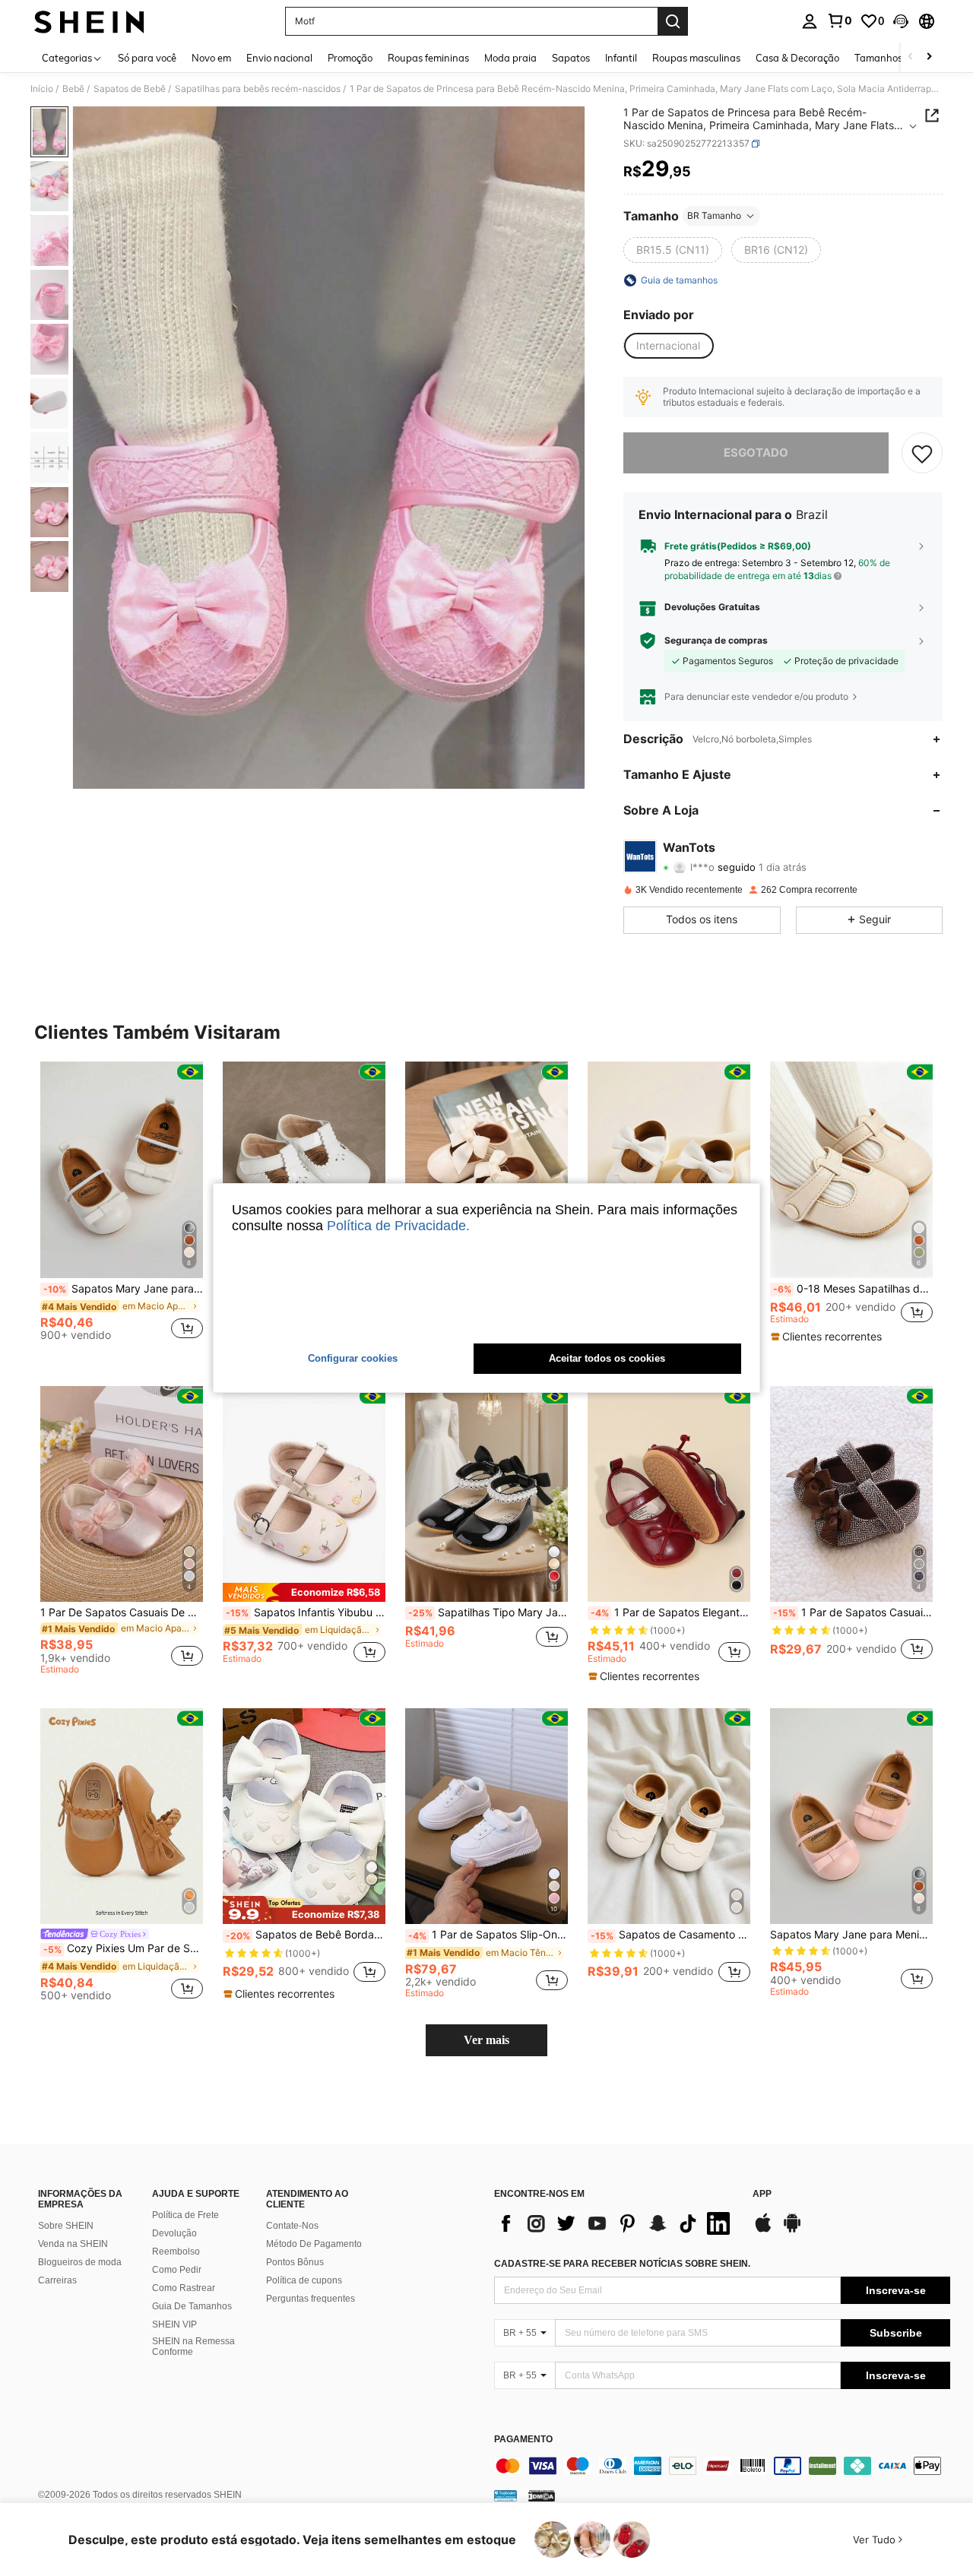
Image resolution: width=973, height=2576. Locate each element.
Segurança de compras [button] (716, 641)
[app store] (763, 2230)
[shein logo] (89, 21)
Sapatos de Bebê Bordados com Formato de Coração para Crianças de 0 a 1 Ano (306, 1935)
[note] (828, 1337)
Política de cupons (304, 2280)
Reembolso (176, 2252)
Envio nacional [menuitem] (279, 58)
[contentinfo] (722, 2466)
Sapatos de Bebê (130, 89)
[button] (901, 21)
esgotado (756, 453)
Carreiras (57, 2280)
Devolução (174, 2233)
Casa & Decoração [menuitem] (797, 58)
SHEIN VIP (174, 2324)
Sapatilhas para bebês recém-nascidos (258, 89)
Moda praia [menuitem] (510, 58)
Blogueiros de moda (80, 2262)
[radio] (673, 250)
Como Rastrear (184, 2288)
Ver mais (486, 2040)
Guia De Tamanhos (192, 2306)
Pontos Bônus (295, 2262)
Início (42, 89)
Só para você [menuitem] (147, 58)
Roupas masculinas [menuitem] (696, 58)
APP (762, 2194)
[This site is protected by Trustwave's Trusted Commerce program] (506, 2495)
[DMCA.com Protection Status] (542, 2495)
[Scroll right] (929, 57)
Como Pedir (177, 2270)
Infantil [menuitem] (621, 58)
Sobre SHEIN (66, 2226)
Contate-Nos (292, 2226)
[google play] (792, 2230)
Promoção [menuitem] (350, 58)
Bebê (73, 89)
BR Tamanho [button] (714, 215)
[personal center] (810, 21)
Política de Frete (185, 2215)
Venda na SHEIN (73, 2244)
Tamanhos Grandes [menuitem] (899, 58)
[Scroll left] (911, 57)
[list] (616, 2223)
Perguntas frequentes (311, 2299)
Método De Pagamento (314, 2244)
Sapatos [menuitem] (571, 58)
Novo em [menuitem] (211, 58)
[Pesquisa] (673, 21)
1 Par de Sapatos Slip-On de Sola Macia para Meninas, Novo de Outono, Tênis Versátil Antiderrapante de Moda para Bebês (488, 1935)
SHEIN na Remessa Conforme (193, 2347)
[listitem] (122, 1207)
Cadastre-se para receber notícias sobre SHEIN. (622, 2264)
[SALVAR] (922, 453)
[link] (839, 21)
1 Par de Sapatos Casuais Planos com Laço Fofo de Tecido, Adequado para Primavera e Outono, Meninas (853, 1612)
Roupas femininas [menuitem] (428, 58)
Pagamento (523, 2440)
